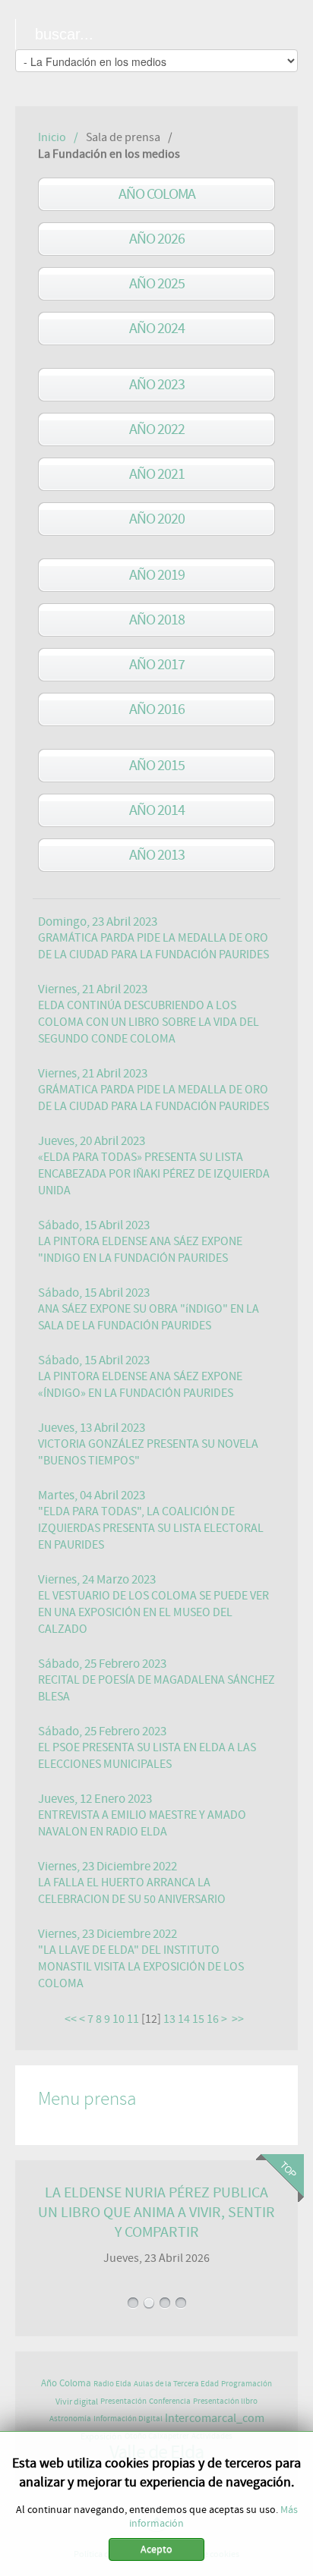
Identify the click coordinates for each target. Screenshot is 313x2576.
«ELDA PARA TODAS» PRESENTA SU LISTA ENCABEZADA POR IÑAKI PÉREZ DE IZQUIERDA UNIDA (154, 1174)
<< (71, 2019)
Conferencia (170, 2401)
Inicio (52, 137)
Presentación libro (225, 2401)
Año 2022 (157, 429)
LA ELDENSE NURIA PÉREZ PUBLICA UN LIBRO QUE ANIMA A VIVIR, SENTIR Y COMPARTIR (156, 2212)
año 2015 (157, 765)
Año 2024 (157, 328)
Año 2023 (157, 384)
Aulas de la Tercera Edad (176, 2384)
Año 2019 (157, 575)
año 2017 (157, 664)
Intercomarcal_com (215, 2418)
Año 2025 (157, 283)
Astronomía (70, 2419)
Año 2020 (157, 519)
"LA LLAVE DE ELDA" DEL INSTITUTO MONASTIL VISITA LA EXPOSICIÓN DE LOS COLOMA (141, 1967)
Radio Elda (112, 2384)
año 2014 (157, 810)
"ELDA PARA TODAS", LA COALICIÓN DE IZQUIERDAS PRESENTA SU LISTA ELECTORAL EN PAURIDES (151, 1528)
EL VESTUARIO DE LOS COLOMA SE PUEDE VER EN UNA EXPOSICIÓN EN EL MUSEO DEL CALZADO (153, 1612)
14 (184, 2019)
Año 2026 (157, 239)
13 (169, 2019)
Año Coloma (157, 194)
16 (213, 2019)
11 (133, 2019)
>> (239, 2019)
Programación (247, 2384)
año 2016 (157, 709)
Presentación (123, 2401)
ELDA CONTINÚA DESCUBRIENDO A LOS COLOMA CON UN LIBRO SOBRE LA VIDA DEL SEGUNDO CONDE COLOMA (149, 1022)
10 (119, 2019)
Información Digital (128, 2419)
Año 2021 (157, 474)
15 (198, 2019)
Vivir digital (77, 2401)
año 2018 (157, 620)
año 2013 (157, 855)
